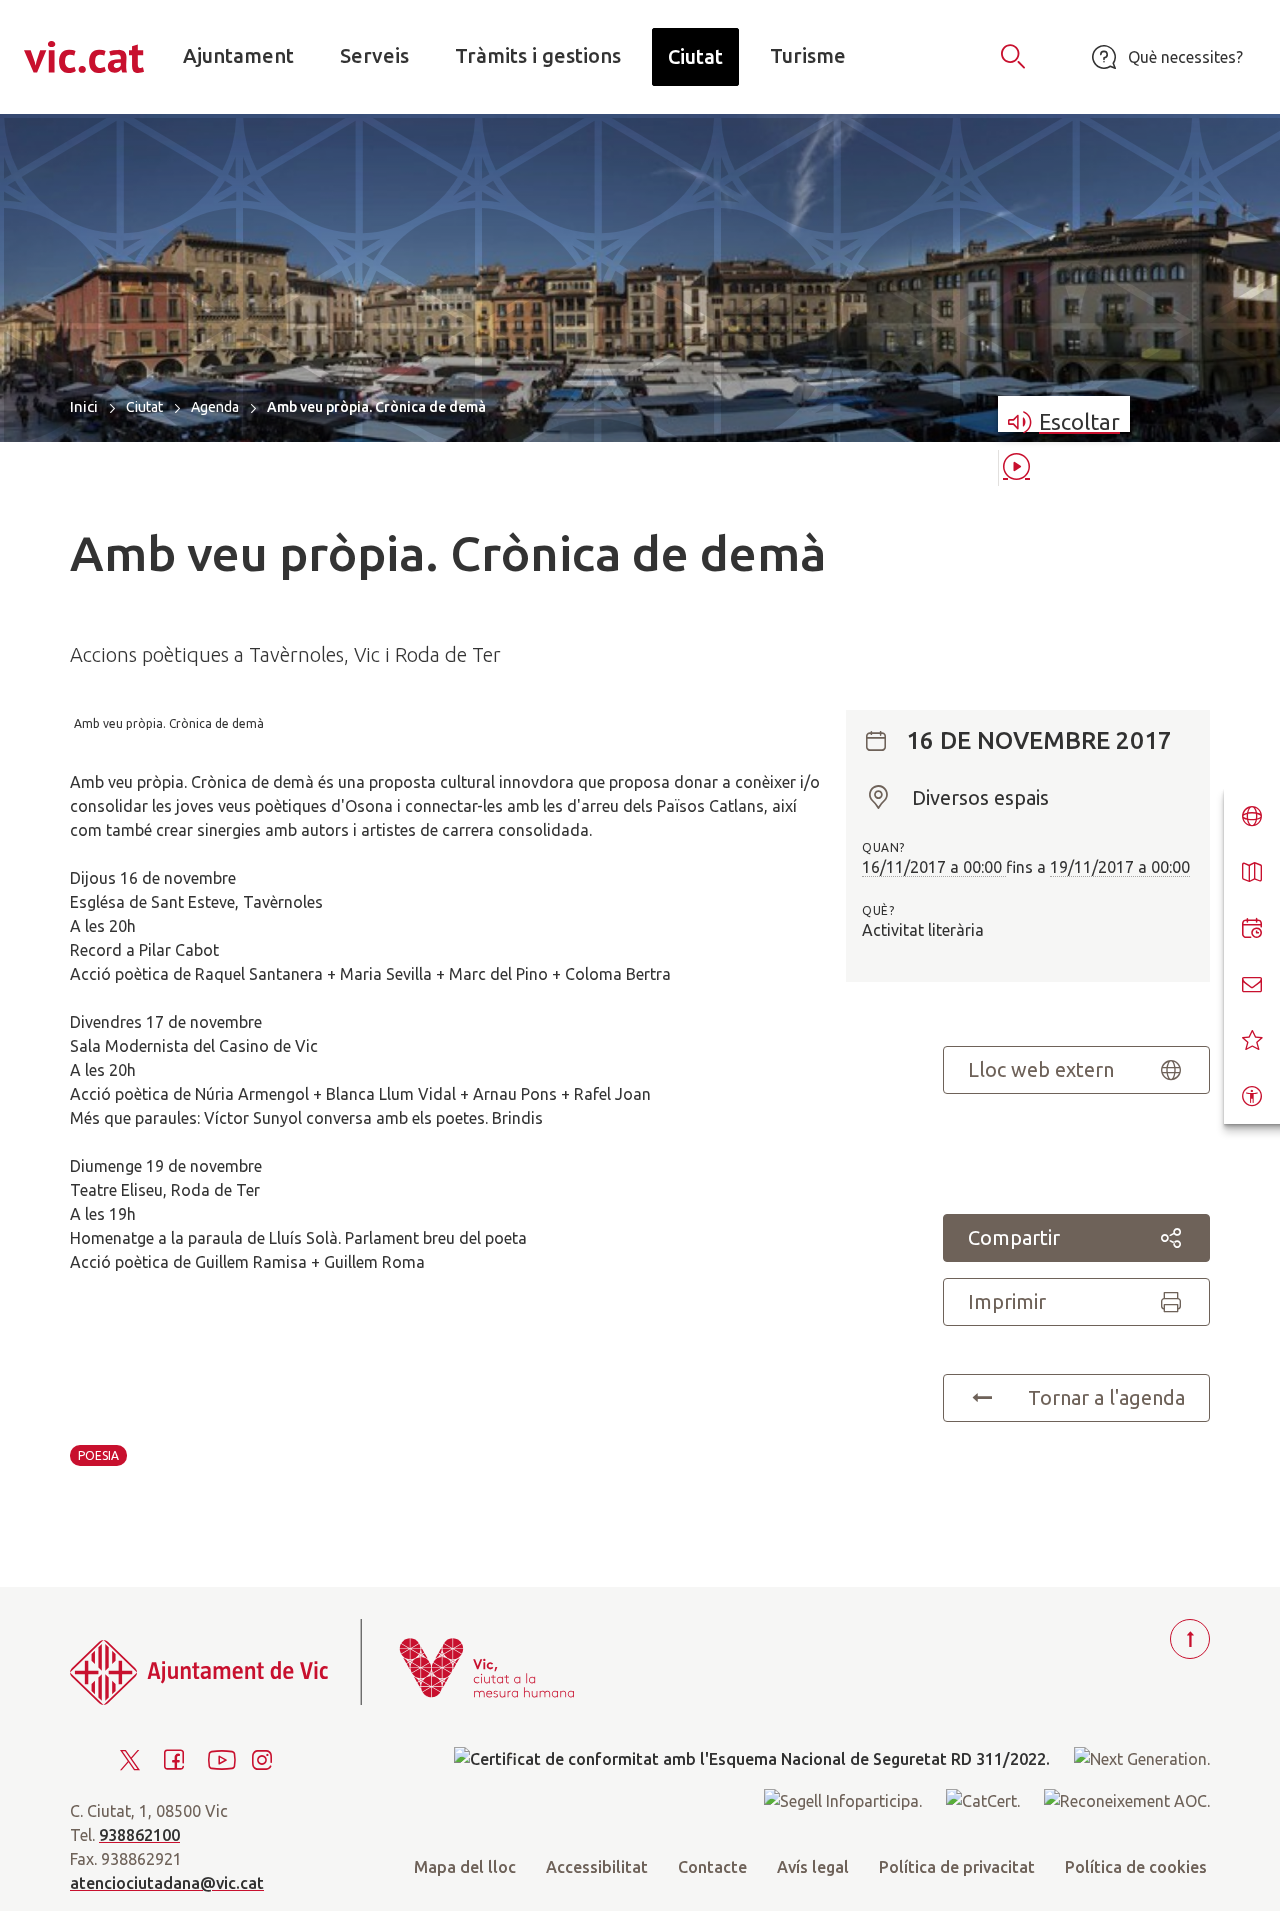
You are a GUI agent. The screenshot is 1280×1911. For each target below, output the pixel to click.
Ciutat (144, 407)
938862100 (139, 1835)
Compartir (1014, 1237)
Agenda (215, 407)
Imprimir (1007, 1301)
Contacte (712, 1867)
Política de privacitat (957, 1867)
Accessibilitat (597, 1867)
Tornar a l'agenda (1106, 1397)
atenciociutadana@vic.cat (167, 1883)
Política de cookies (1136, 1867)
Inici (84, 406)
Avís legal (813, 1867)
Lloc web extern (1041, 1069)
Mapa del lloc (465, 1867)
